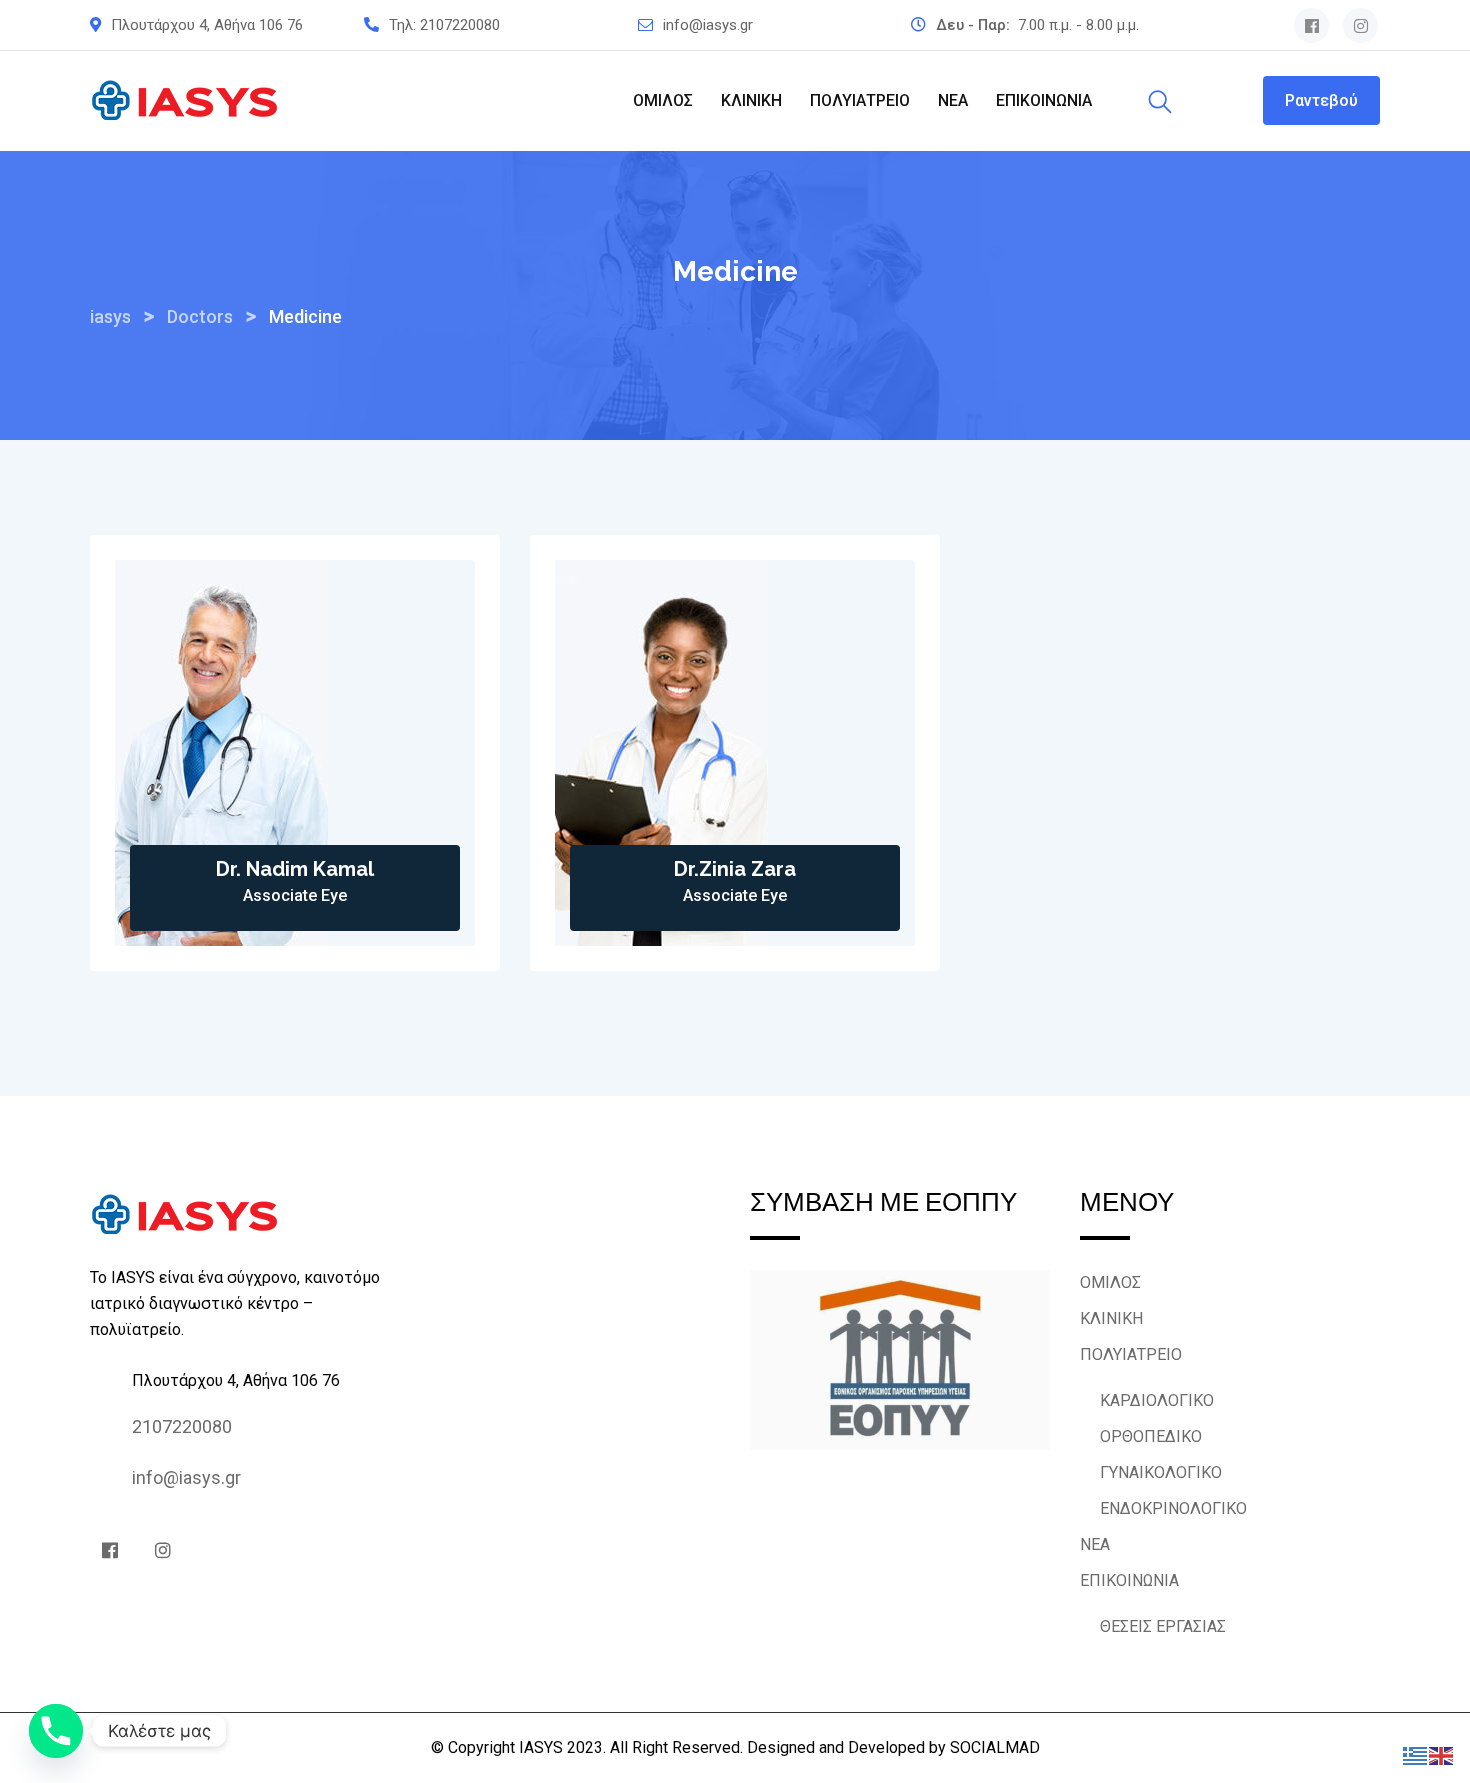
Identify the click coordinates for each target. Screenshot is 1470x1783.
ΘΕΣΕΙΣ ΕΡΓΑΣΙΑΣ (1163, 1626)
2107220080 (460, 25)
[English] (1442, 1754)
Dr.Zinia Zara (735, 869)
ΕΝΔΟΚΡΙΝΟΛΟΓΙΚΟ (1173, 1508)
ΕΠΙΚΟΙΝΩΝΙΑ (1044, 100)
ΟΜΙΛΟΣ (663, 100)
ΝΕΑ (953, 100)
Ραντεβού (1321, 100)
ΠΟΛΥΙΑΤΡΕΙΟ (860, 100)
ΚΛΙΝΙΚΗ (751, 100)
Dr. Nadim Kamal (295, 869)
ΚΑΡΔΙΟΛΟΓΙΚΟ (1157, 1400)
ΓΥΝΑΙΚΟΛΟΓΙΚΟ (1161, 1472)
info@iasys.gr (708, 25)
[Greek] (1416, 1754)
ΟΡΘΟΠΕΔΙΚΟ (1151, 1436)
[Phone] (56, 1731)
